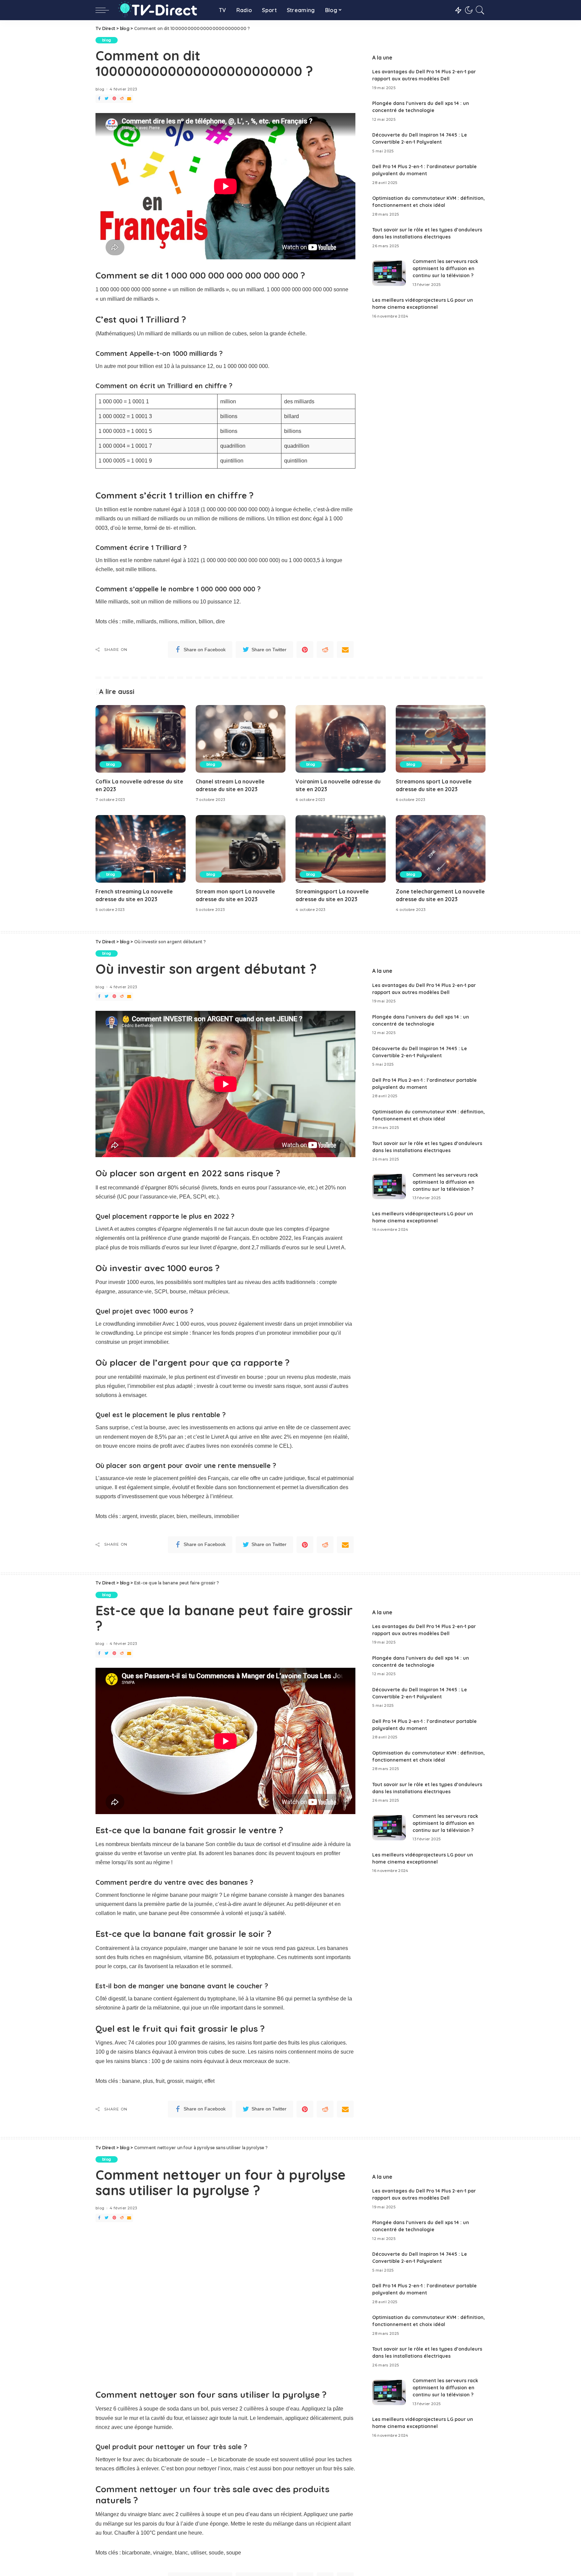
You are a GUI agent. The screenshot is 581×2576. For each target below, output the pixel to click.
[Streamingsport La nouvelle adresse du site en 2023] (341, 849)
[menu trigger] (106, 10)
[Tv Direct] (162, 10)
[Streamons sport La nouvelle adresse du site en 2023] (441, 739)
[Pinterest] (114, 99)
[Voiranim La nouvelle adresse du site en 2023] (341, 739)
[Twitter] (107, 99)
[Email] (129, 99)
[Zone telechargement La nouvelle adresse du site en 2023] (441, 849)
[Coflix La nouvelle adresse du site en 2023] (141, 739)
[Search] (480, 10)
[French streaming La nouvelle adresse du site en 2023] (141, 849)
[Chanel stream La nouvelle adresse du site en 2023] (241, 739)
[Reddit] (122, 99)
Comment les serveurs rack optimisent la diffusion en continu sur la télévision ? (445, 268)
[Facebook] (99, 99)
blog (107, 40)
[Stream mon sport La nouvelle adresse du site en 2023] (241, 849)
